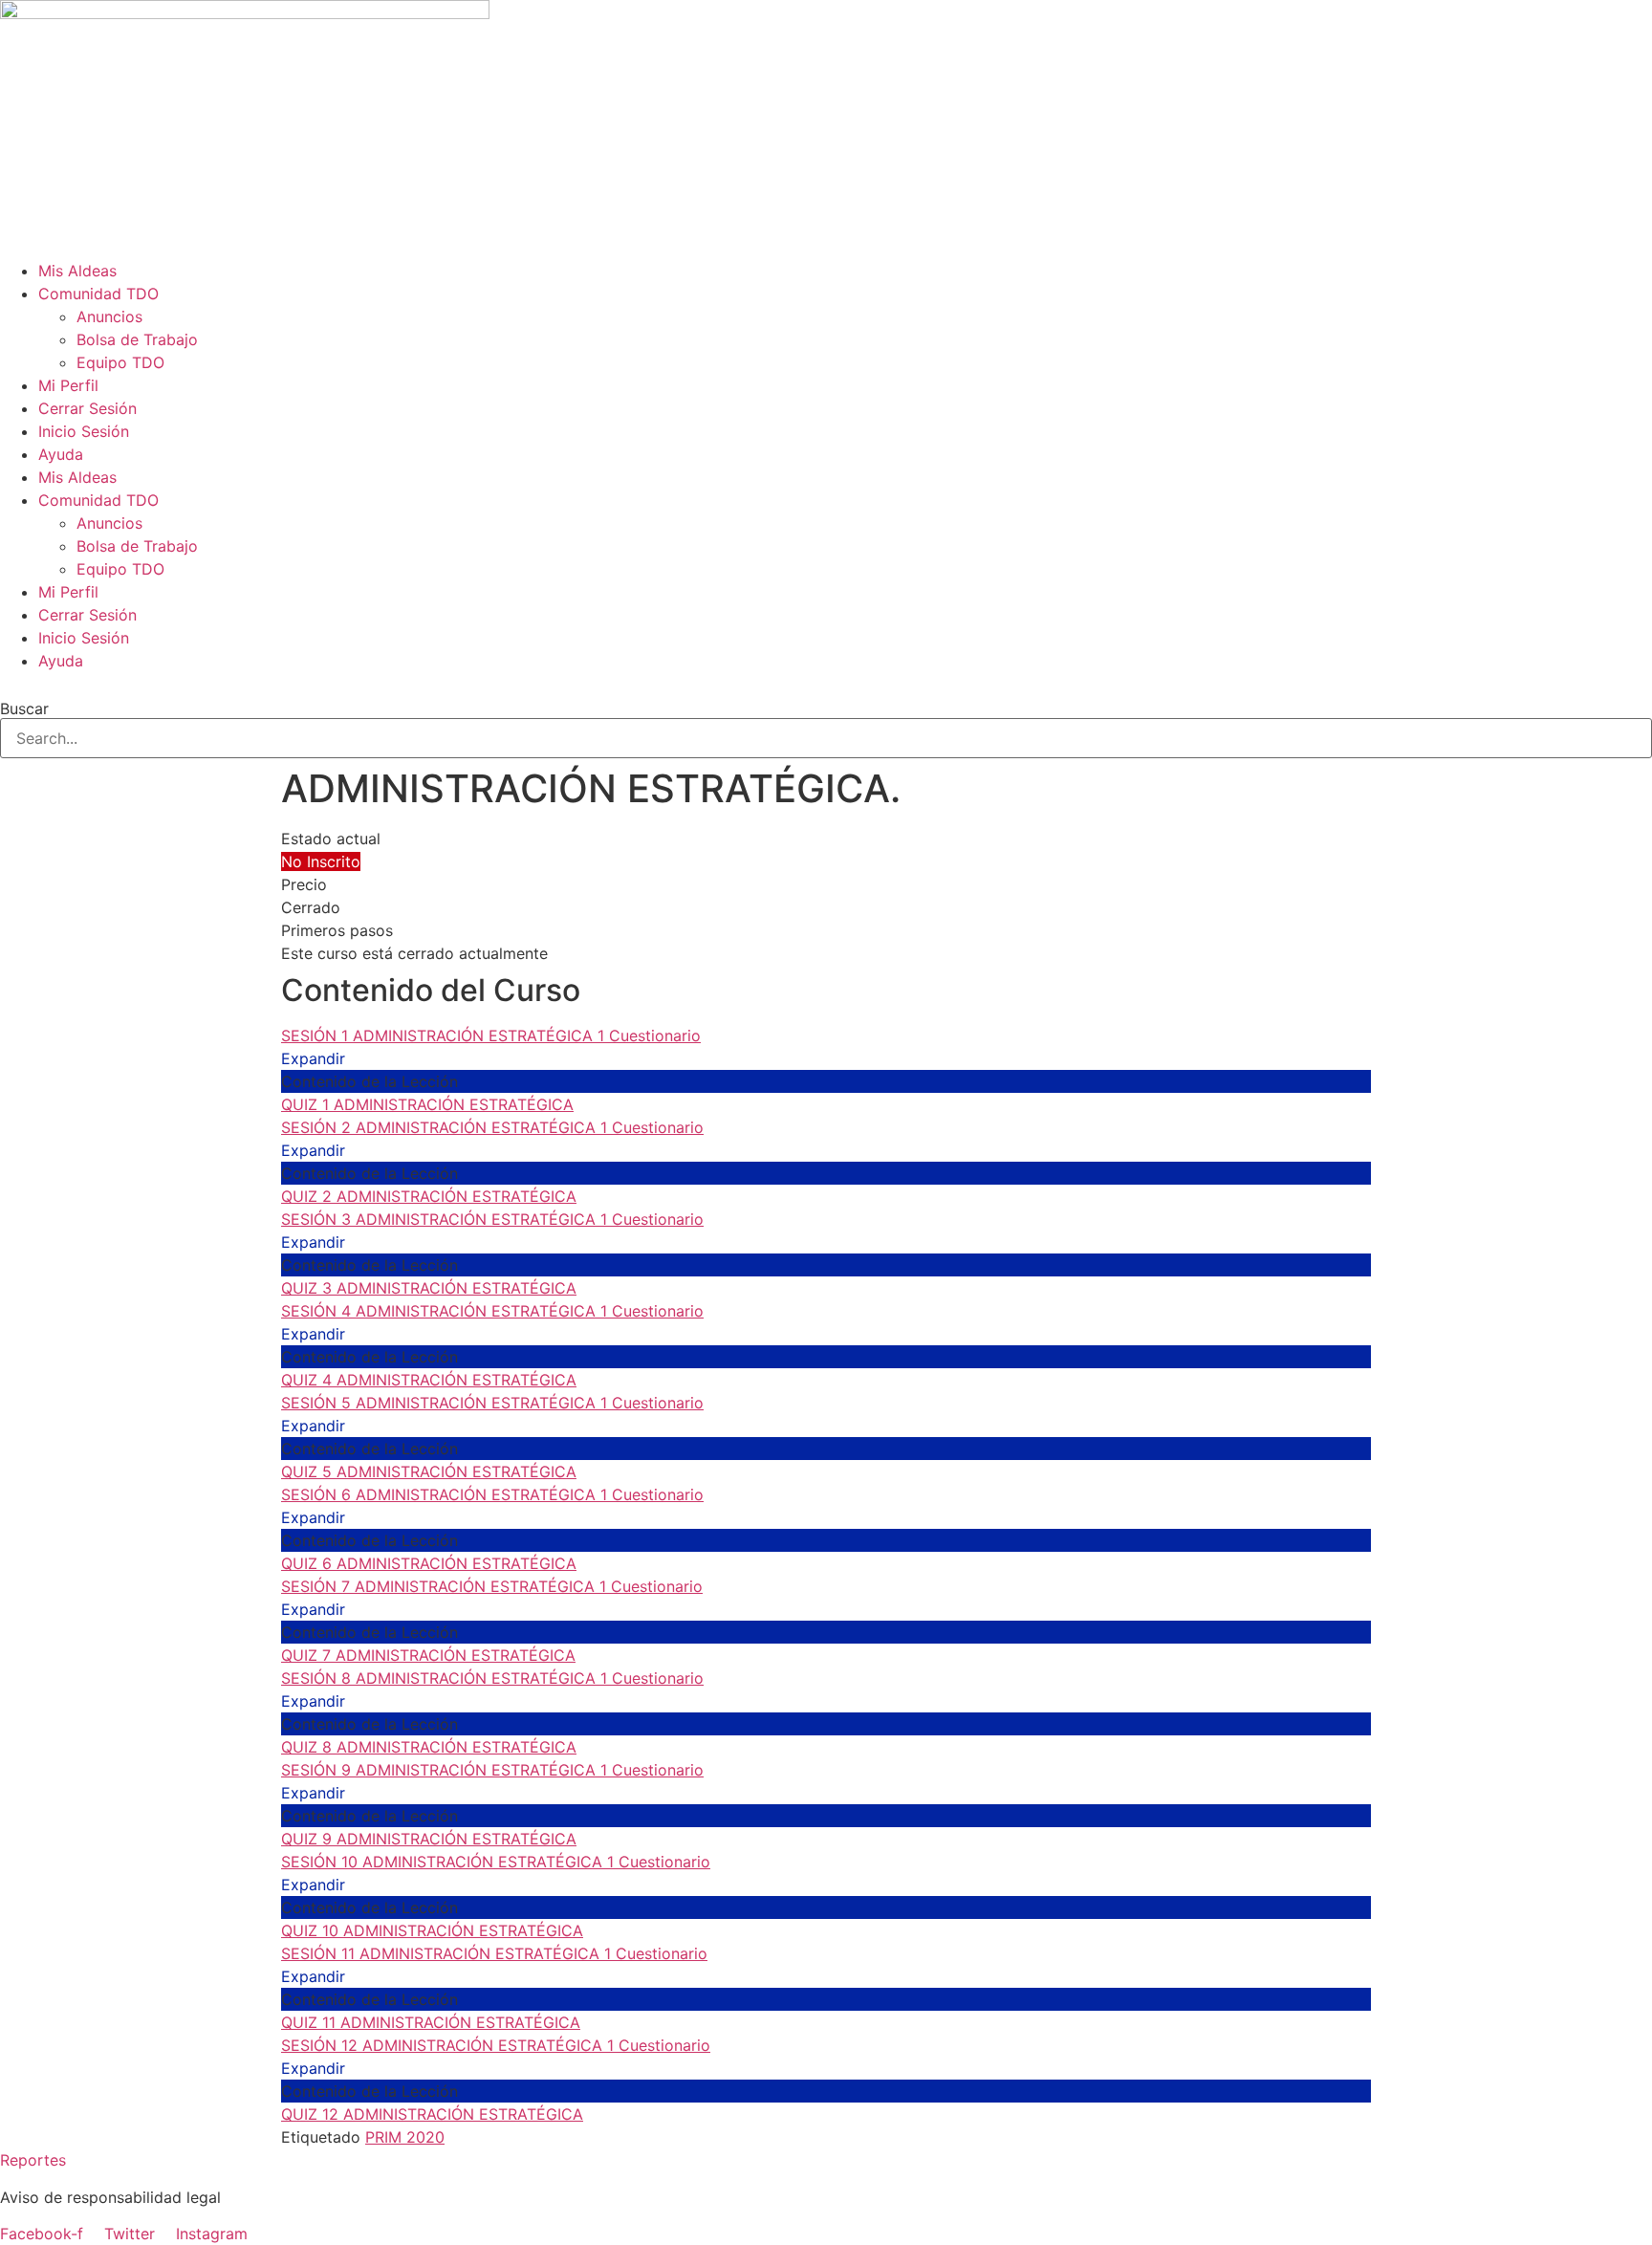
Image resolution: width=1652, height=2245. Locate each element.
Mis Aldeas (77, 271)
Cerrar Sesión (87, 408)
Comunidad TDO (98, 294)
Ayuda (61, 454)
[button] (826, 684)
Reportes (33, 2160)
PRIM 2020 (405, 2137)
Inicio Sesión (84, 431)
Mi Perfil (68, 385)
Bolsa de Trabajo (137, 339)
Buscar (24, 708)
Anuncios (109, 316)
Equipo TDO (120, 362)
